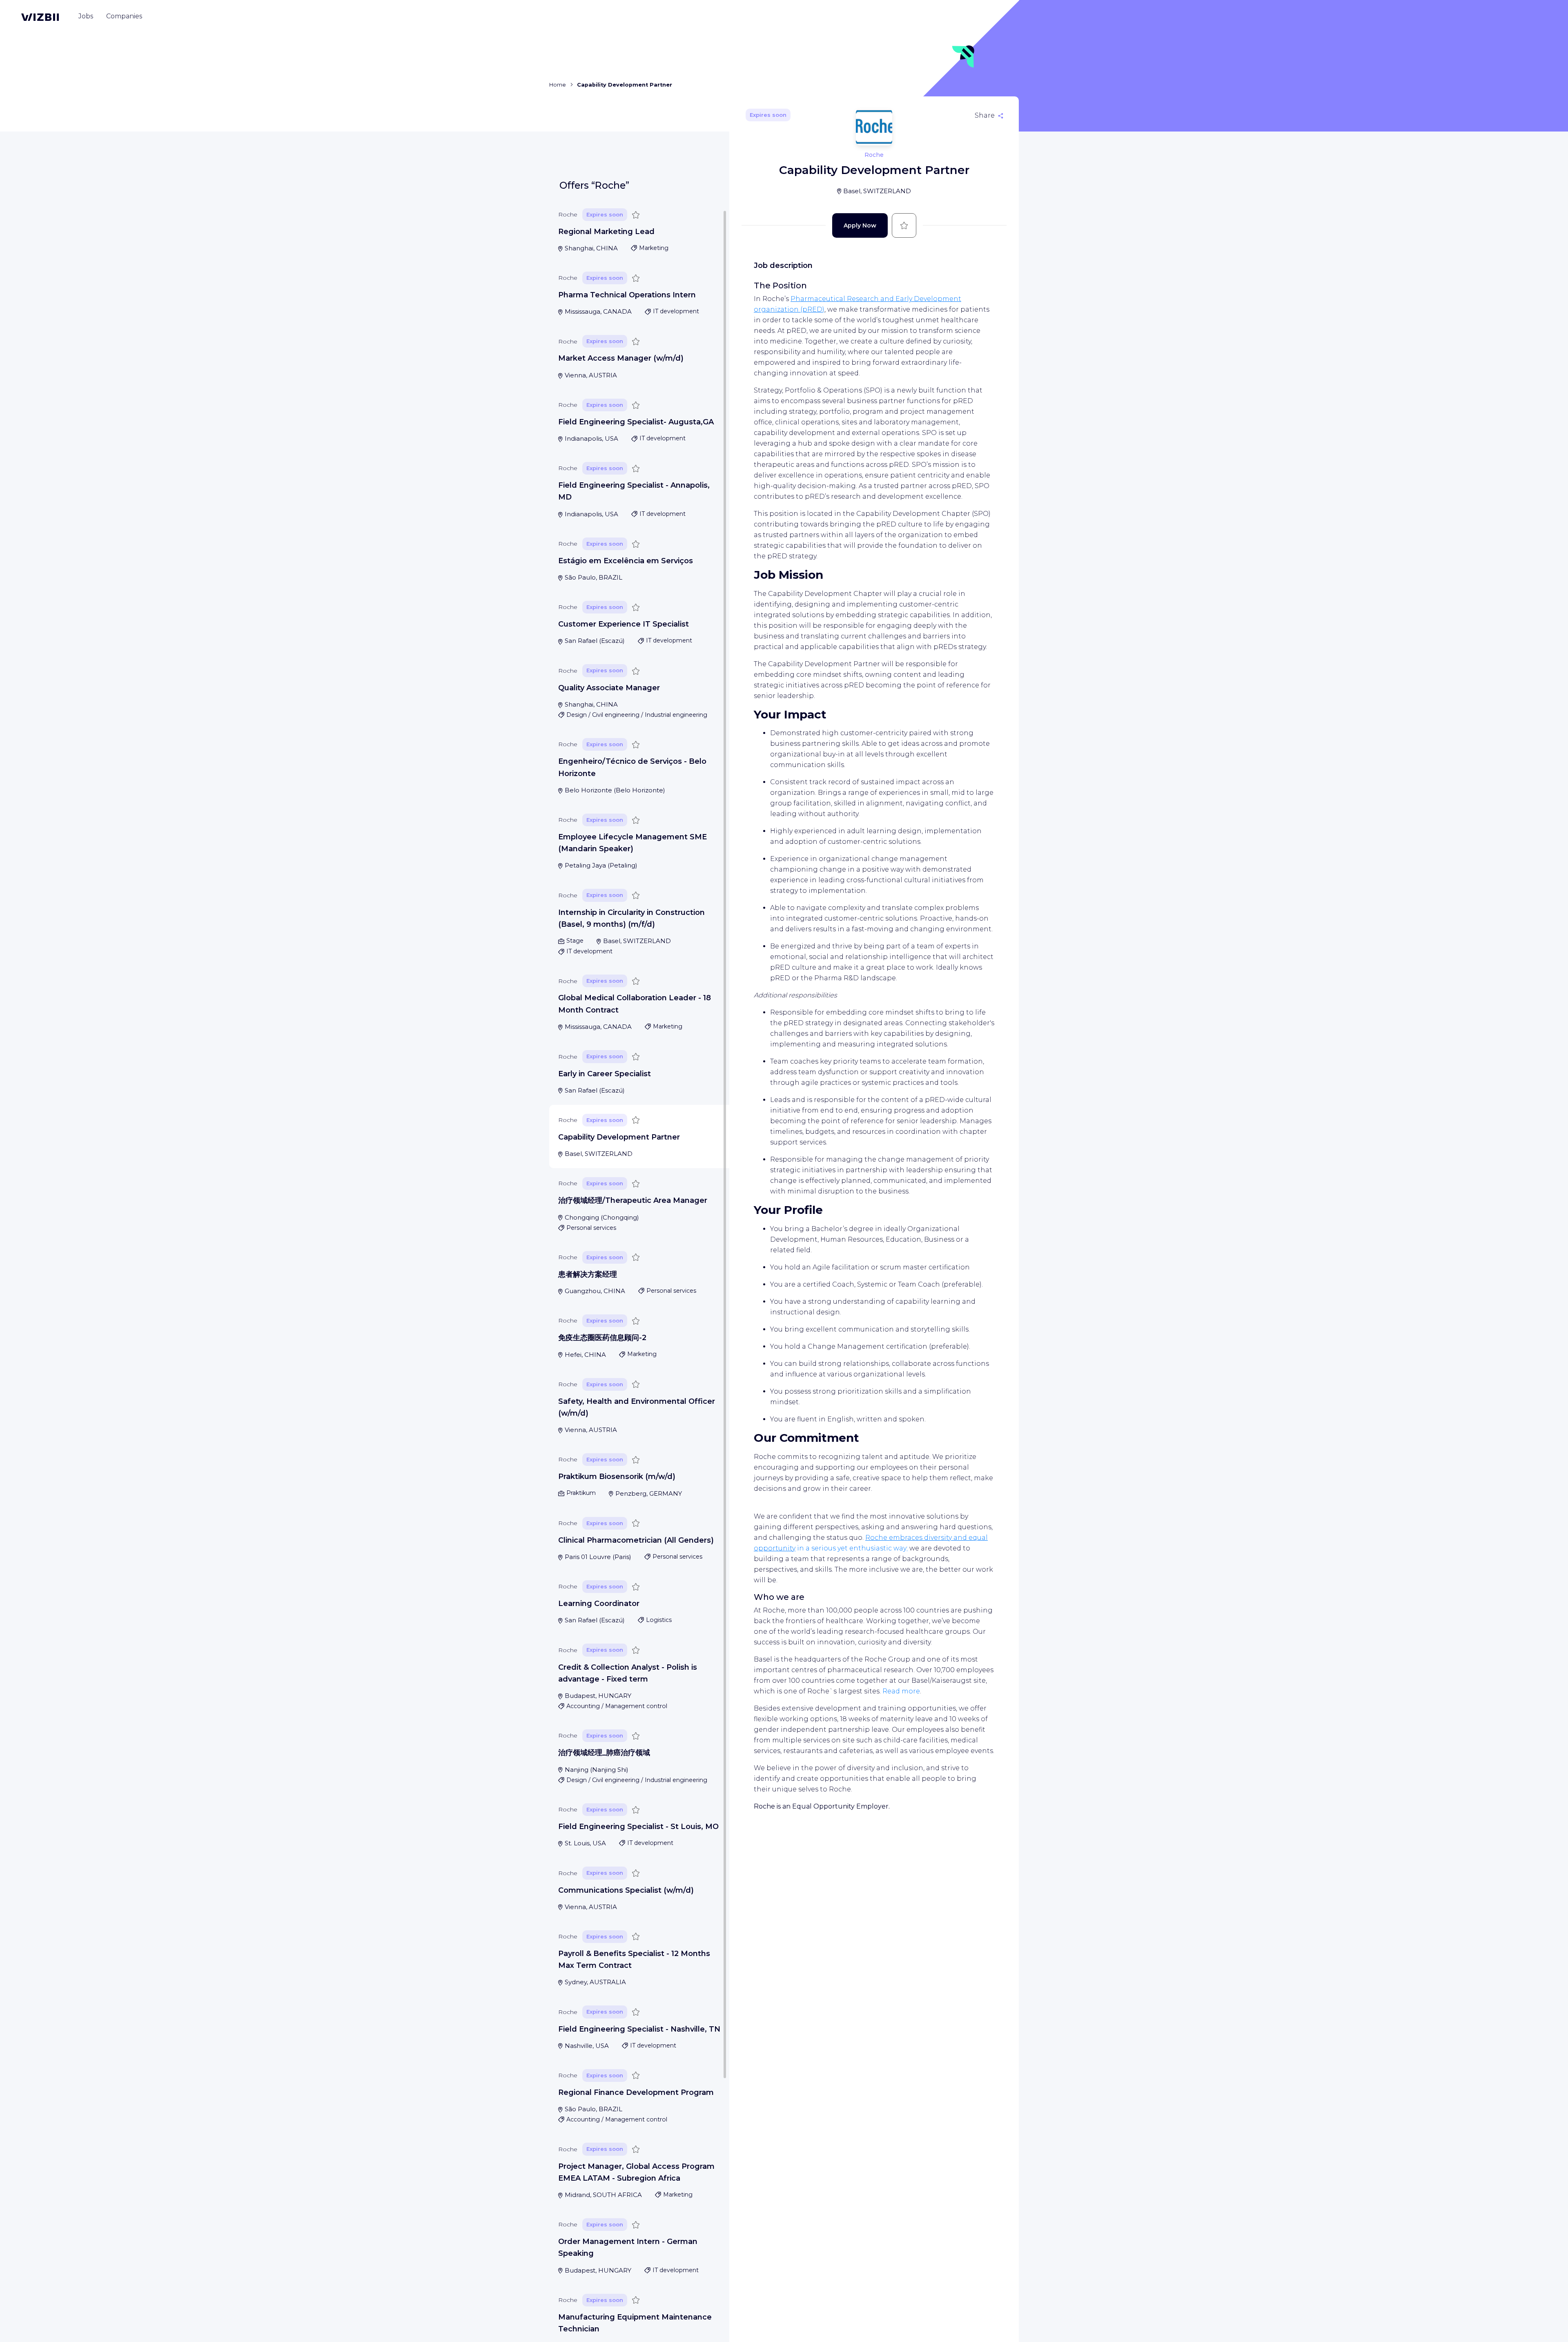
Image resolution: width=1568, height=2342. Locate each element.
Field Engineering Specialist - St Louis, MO (638, 1827)
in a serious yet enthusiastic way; (852, 1548)
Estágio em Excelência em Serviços (626, 561)
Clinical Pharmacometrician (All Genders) (636, 1540)
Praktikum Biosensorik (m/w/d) (617, 1477)
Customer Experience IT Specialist (624, 625)
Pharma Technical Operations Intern (627, 295)
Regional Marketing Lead (606, 232)
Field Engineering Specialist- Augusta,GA (636, 422)
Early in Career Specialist (605, 1074)
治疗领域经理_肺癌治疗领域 (604, 1753)
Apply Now (860, 225)
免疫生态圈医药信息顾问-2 (602, 1338)
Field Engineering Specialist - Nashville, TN (639, 2029)
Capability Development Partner (619, 1137)
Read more (901, 1691)
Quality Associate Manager (609, 688)
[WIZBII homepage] (40, 17)
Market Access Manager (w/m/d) (621, 359)
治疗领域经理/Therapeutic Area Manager (633, 1200)
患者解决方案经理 (588, 1274)
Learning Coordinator (599, 1604)
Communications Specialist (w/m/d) (626, 1890)
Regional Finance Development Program (636, 2092)
